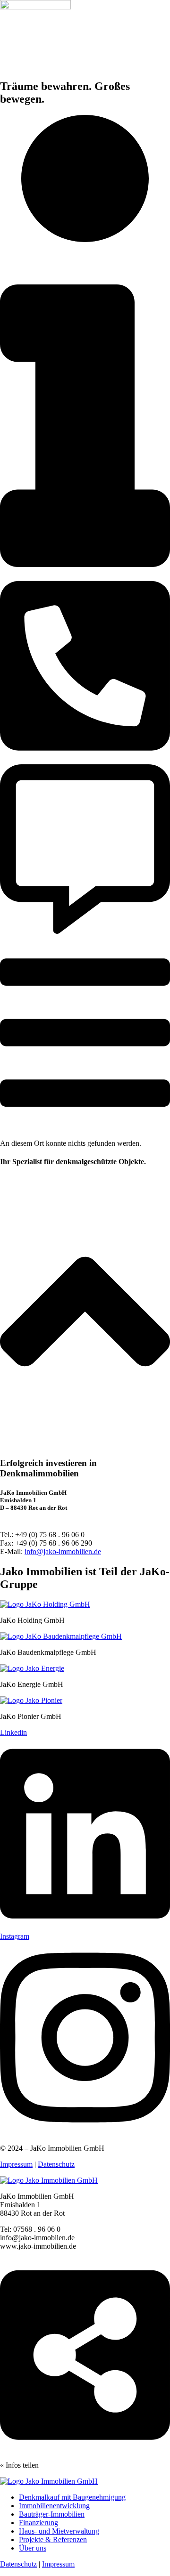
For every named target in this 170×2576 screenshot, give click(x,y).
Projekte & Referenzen (53, 2540)
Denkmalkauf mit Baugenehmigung (72, 2497)
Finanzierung (38, 2523)
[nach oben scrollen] (85, 1445)
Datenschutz (56, 2164)
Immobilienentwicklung (54, 2506)
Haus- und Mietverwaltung (59, 2531)
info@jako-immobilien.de (63, 1551)
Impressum (16, 2164)
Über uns (33, 2548)
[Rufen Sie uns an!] (85, 760)
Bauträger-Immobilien (52, 2514)
